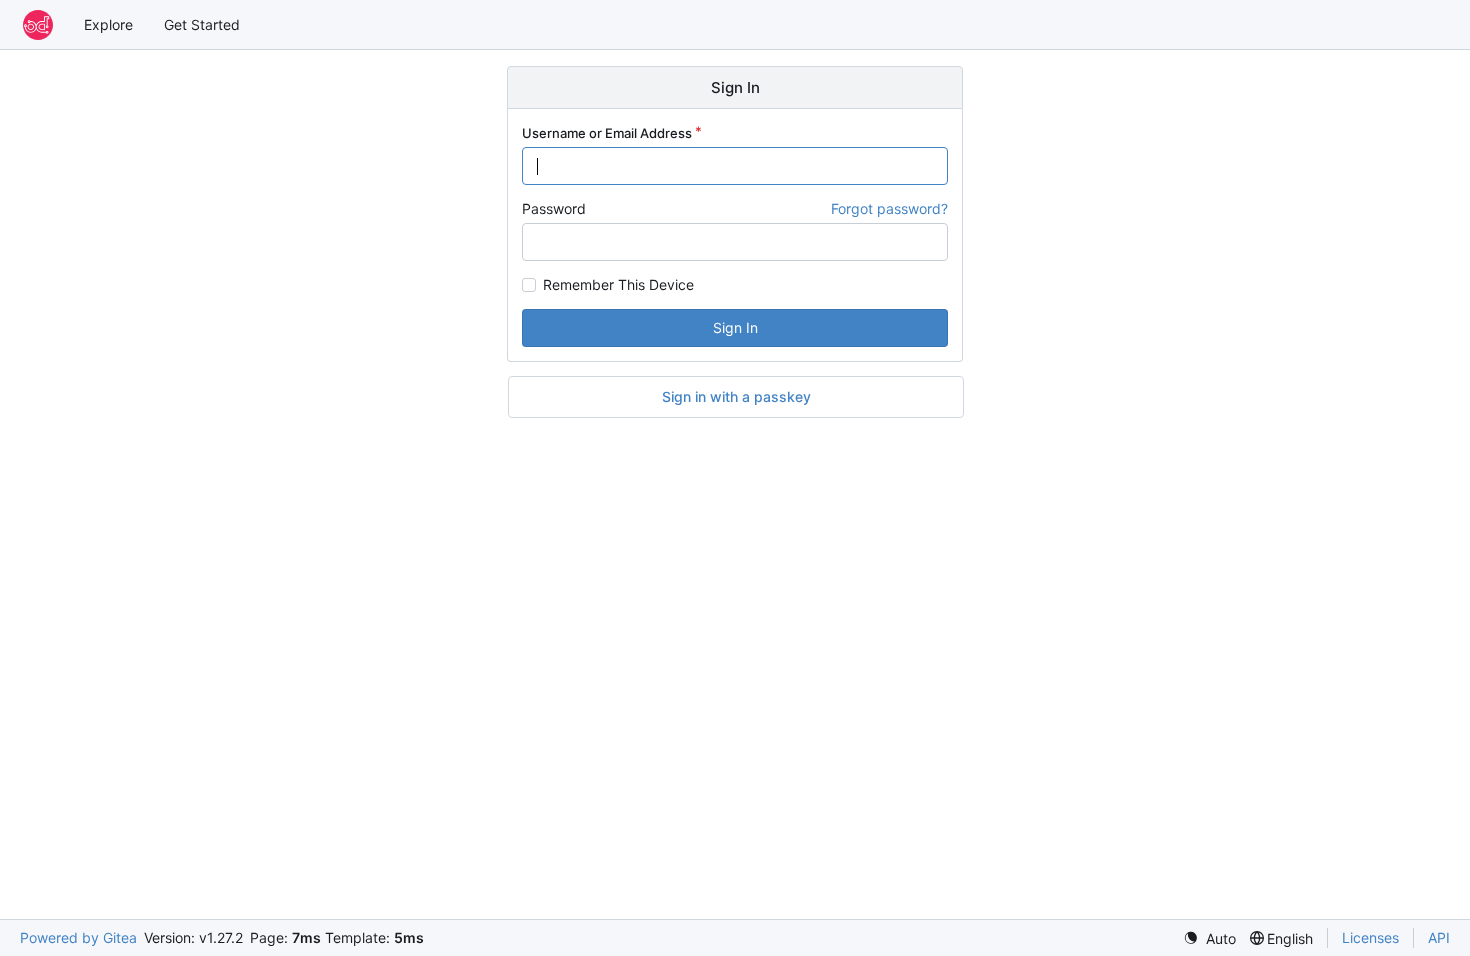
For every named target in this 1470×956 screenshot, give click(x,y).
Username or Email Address (607, 133)
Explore (108, 24)
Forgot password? (889, 208)
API (1439, 937)
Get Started (202, 24)
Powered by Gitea (78, 937)
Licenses (1370, 937)
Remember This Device (618, 285)
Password (554, 208)
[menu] (1209, 938)
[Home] (38, 25)
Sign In (735, 327)
